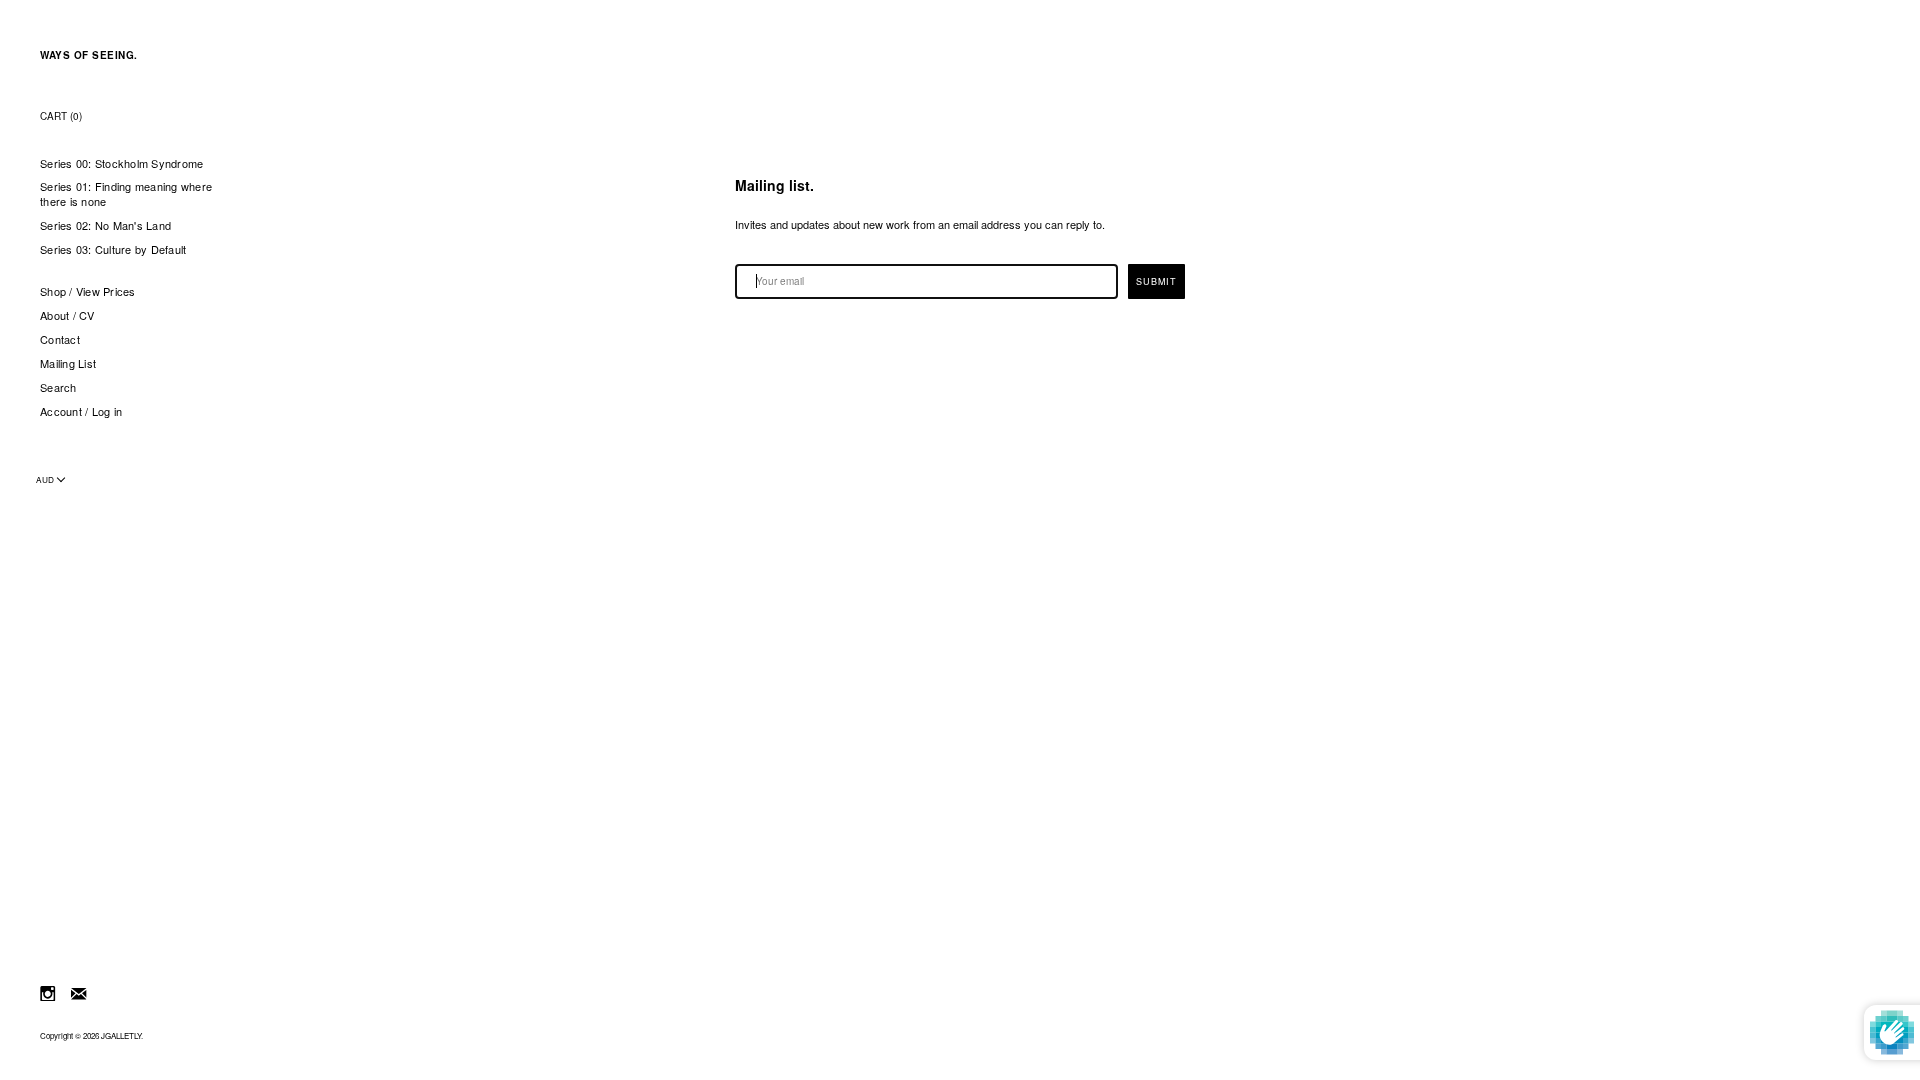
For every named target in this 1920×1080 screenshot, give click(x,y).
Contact (60, 339)
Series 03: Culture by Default (113, 249)
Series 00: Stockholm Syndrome (121, 163)
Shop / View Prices (88, 291)
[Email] (78, 992)
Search (58, 387)
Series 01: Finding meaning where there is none (126, 194)
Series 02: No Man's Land (105, 225)
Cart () (61, 116)
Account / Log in (81, 411)
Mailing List (68, 363)
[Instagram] (47, 992)
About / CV (67, 315)
